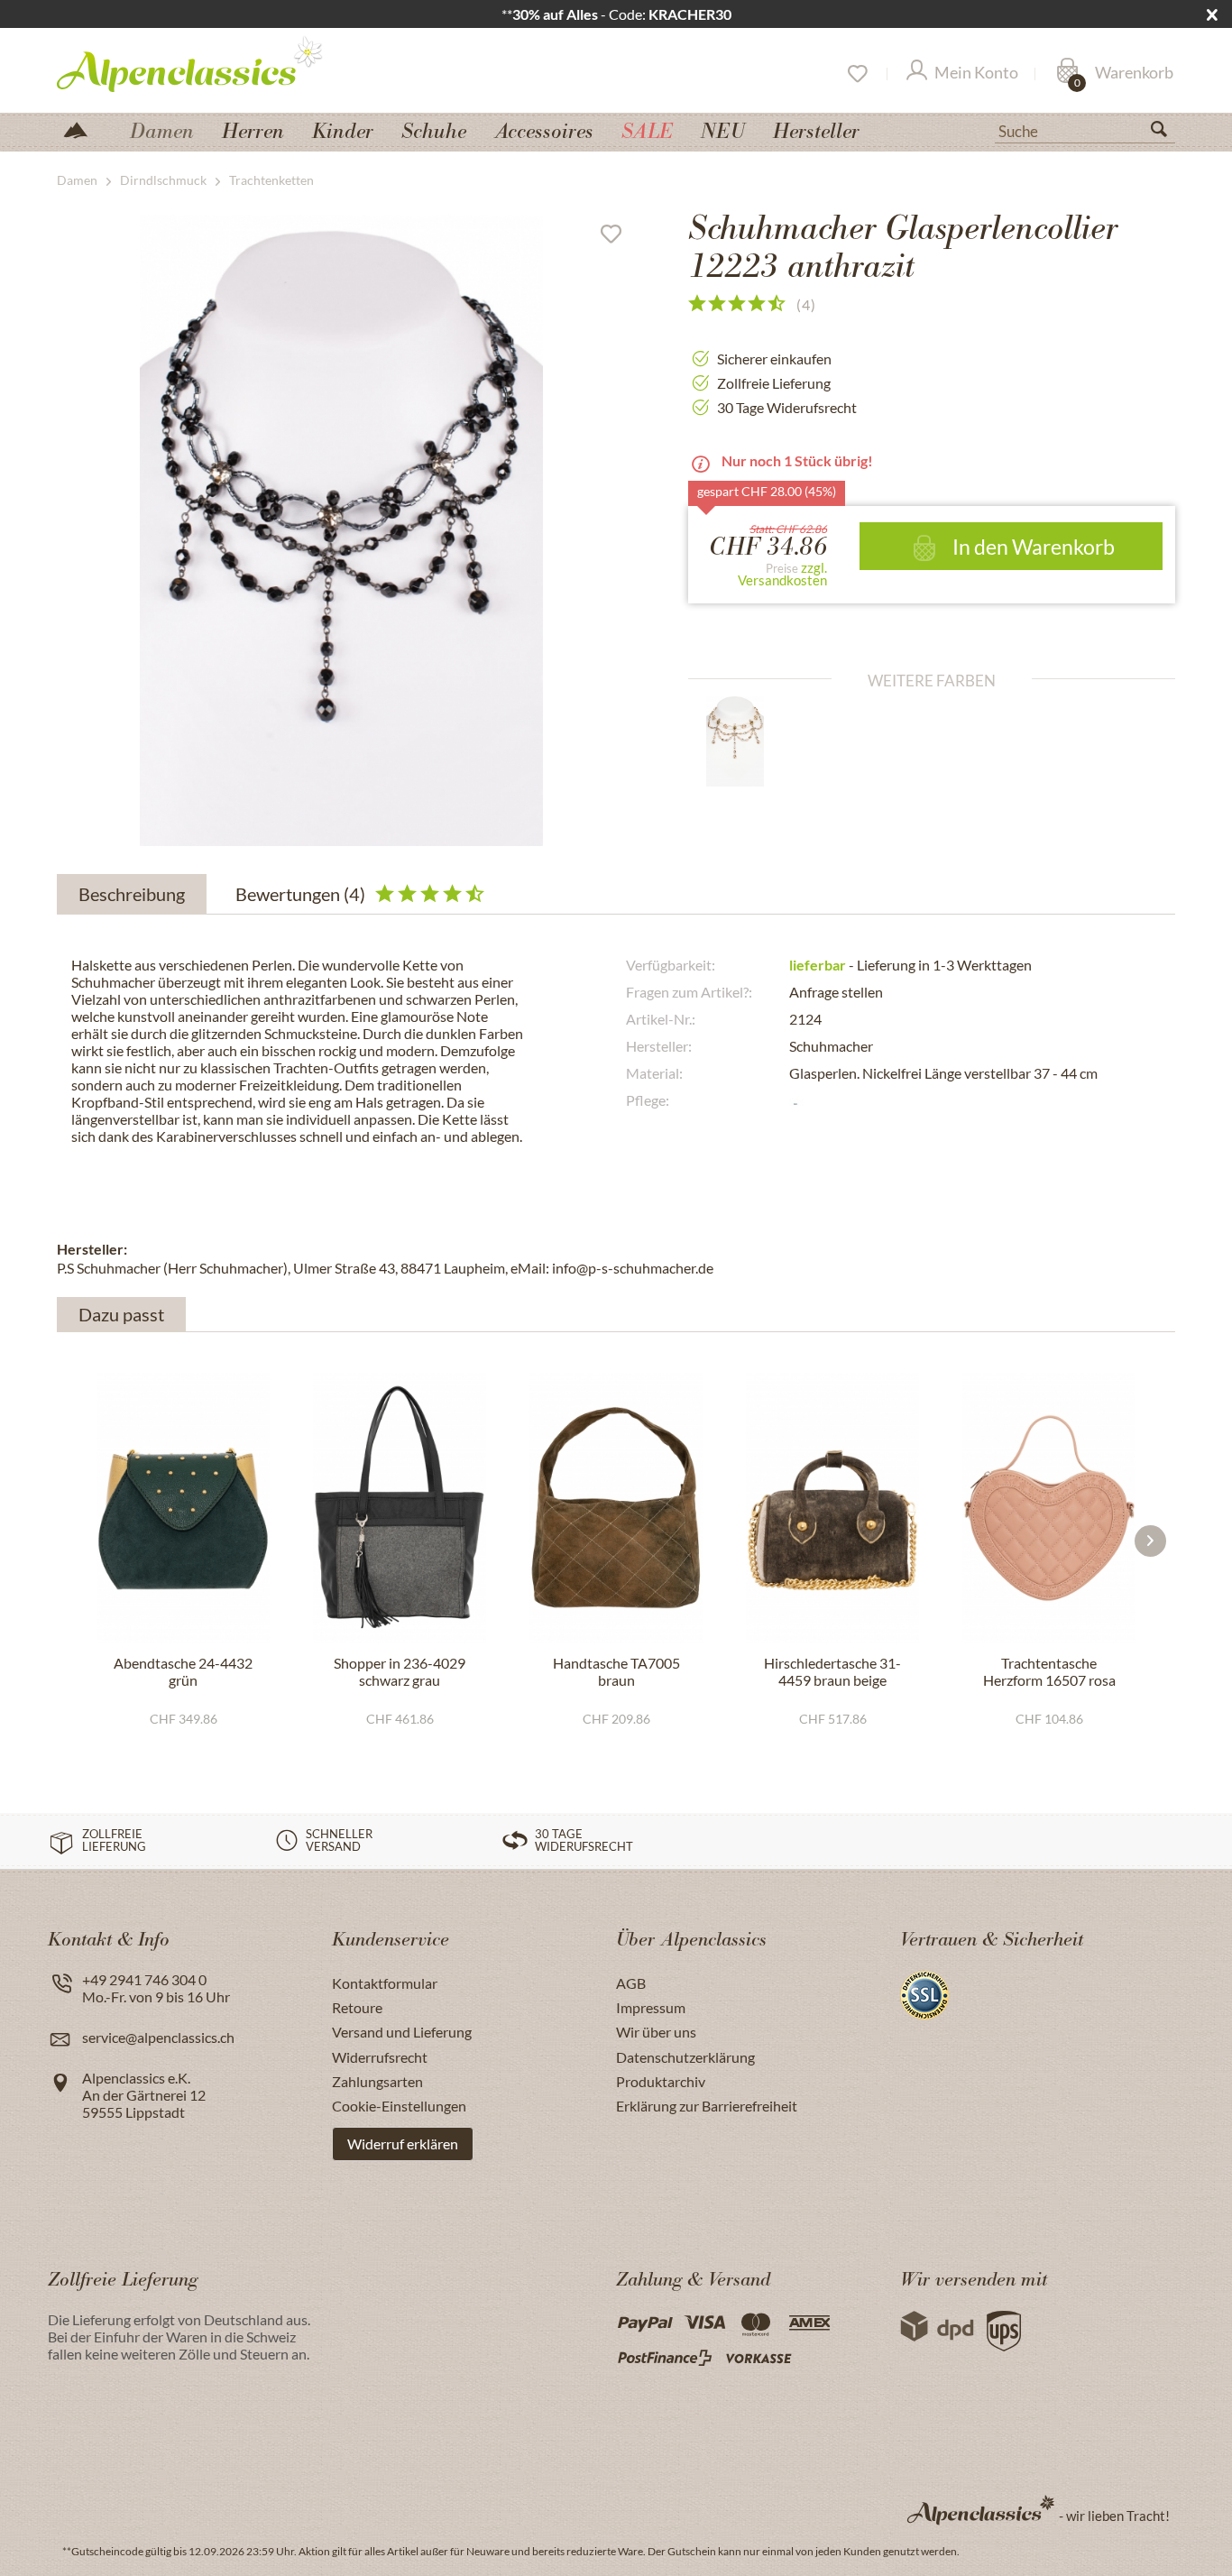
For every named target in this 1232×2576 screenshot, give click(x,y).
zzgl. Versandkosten (782, 574)
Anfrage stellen (836, 992)
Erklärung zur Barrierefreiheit (707, 2106)
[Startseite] (83, 129)
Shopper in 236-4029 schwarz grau (400, 1671)
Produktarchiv (661, 2081)
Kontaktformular (385, 1983)
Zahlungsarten (377, 2081)
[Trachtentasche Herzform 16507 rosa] (1049, 1508)
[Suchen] (1166, 133)
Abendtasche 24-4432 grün (183, 1671)
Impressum (651, 2007)
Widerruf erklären (403, 2144)
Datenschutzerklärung (685, 2057)
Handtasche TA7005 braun (616, 1671)
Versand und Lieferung (402, 2032)
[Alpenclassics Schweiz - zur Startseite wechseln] (223, 63)
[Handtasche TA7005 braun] (616, 1508)
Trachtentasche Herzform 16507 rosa (1049, 1671)
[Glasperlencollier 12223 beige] (751, 741)
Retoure (357, 2007)
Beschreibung (132, 894)
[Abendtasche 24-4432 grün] (183, 1508)
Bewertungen (300, 894)
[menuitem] (1085, 129)
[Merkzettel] (856, 74)
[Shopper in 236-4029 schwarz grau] (400, 1508)
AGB (631, 1983)
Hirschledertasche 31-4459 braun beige (832, 1671)
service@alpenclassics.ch (158, 2037)
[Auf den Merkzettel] (618, 238)
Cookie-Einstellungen (399, 2106)
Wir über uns (656, 2032)
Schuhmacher (831, 1046)
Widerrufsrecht (380, 2057)
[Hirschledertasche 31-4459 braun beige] (832, 1508)
